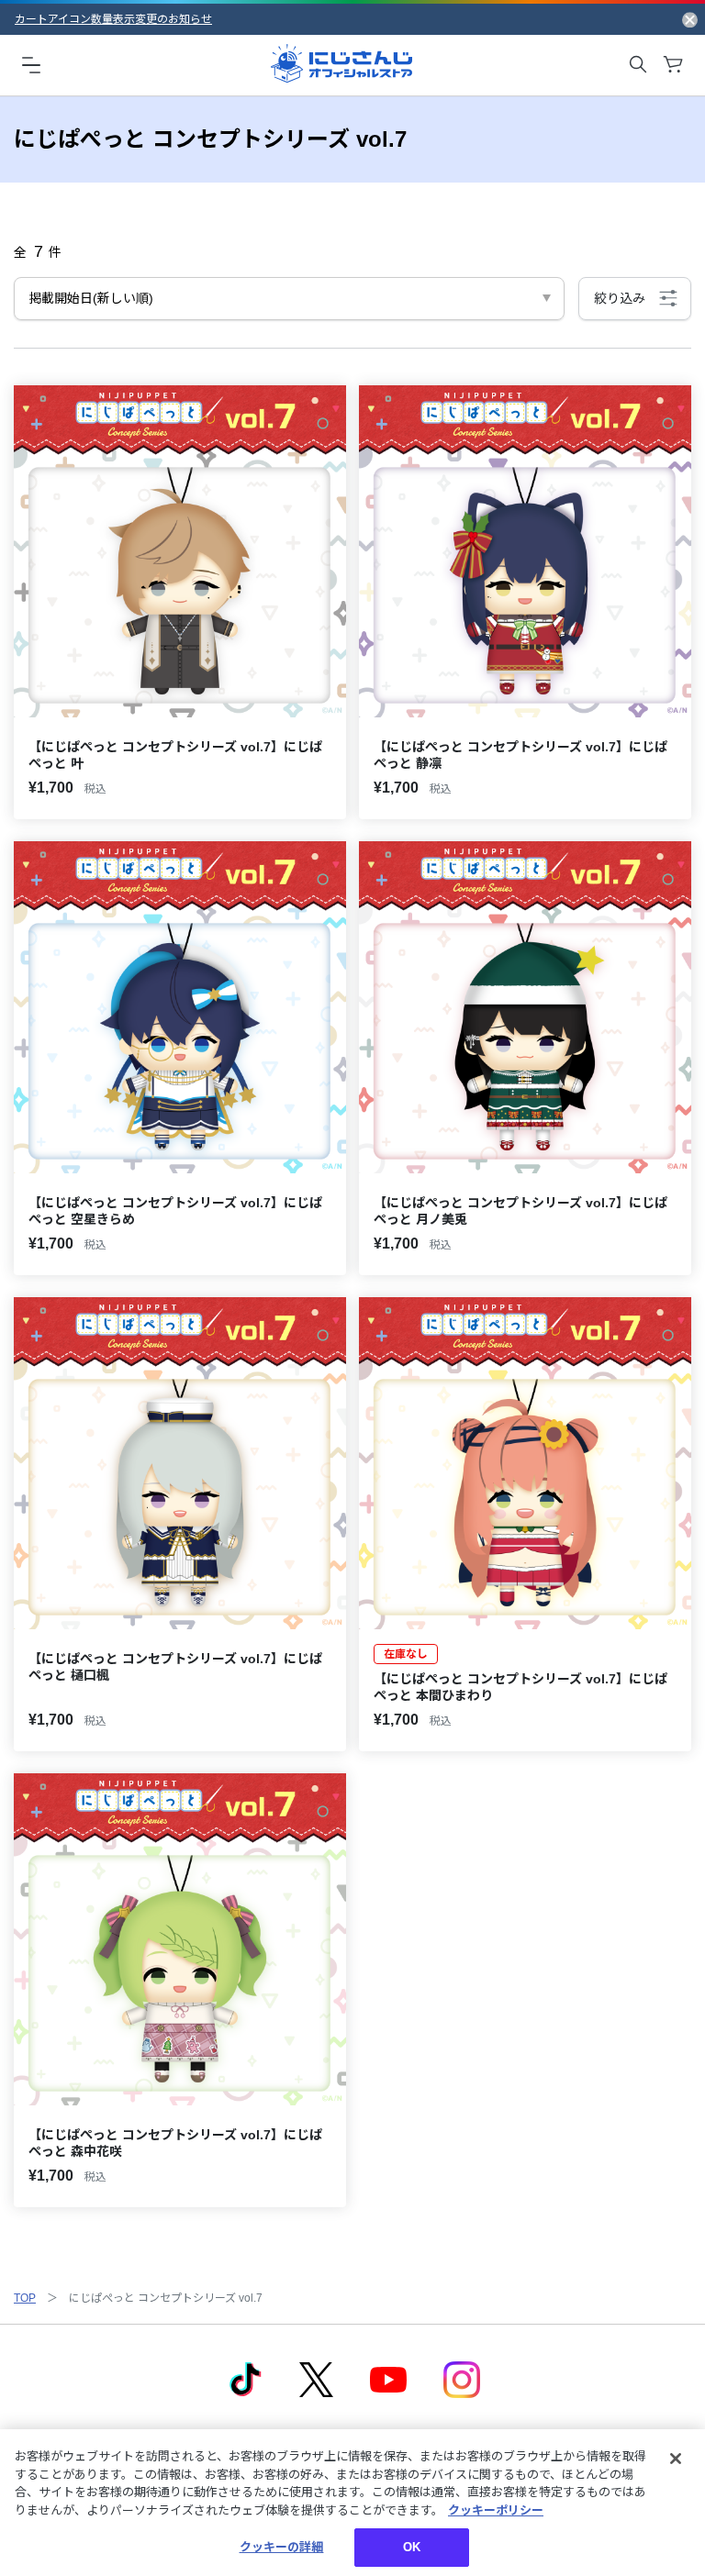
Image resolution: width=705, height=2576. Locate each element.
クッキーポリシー (496, 2510)
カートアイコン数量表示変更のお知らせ (113, 19)
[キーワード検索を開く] (638, 64)
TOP (25, 2298)
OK (412, 2547)
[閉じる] (676, 2459)
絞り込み (620, 298)
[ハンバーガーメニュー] (31, 64)
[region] (352, 2503)
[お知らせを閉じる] (690, 19)
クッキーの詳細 (282, 2547)
